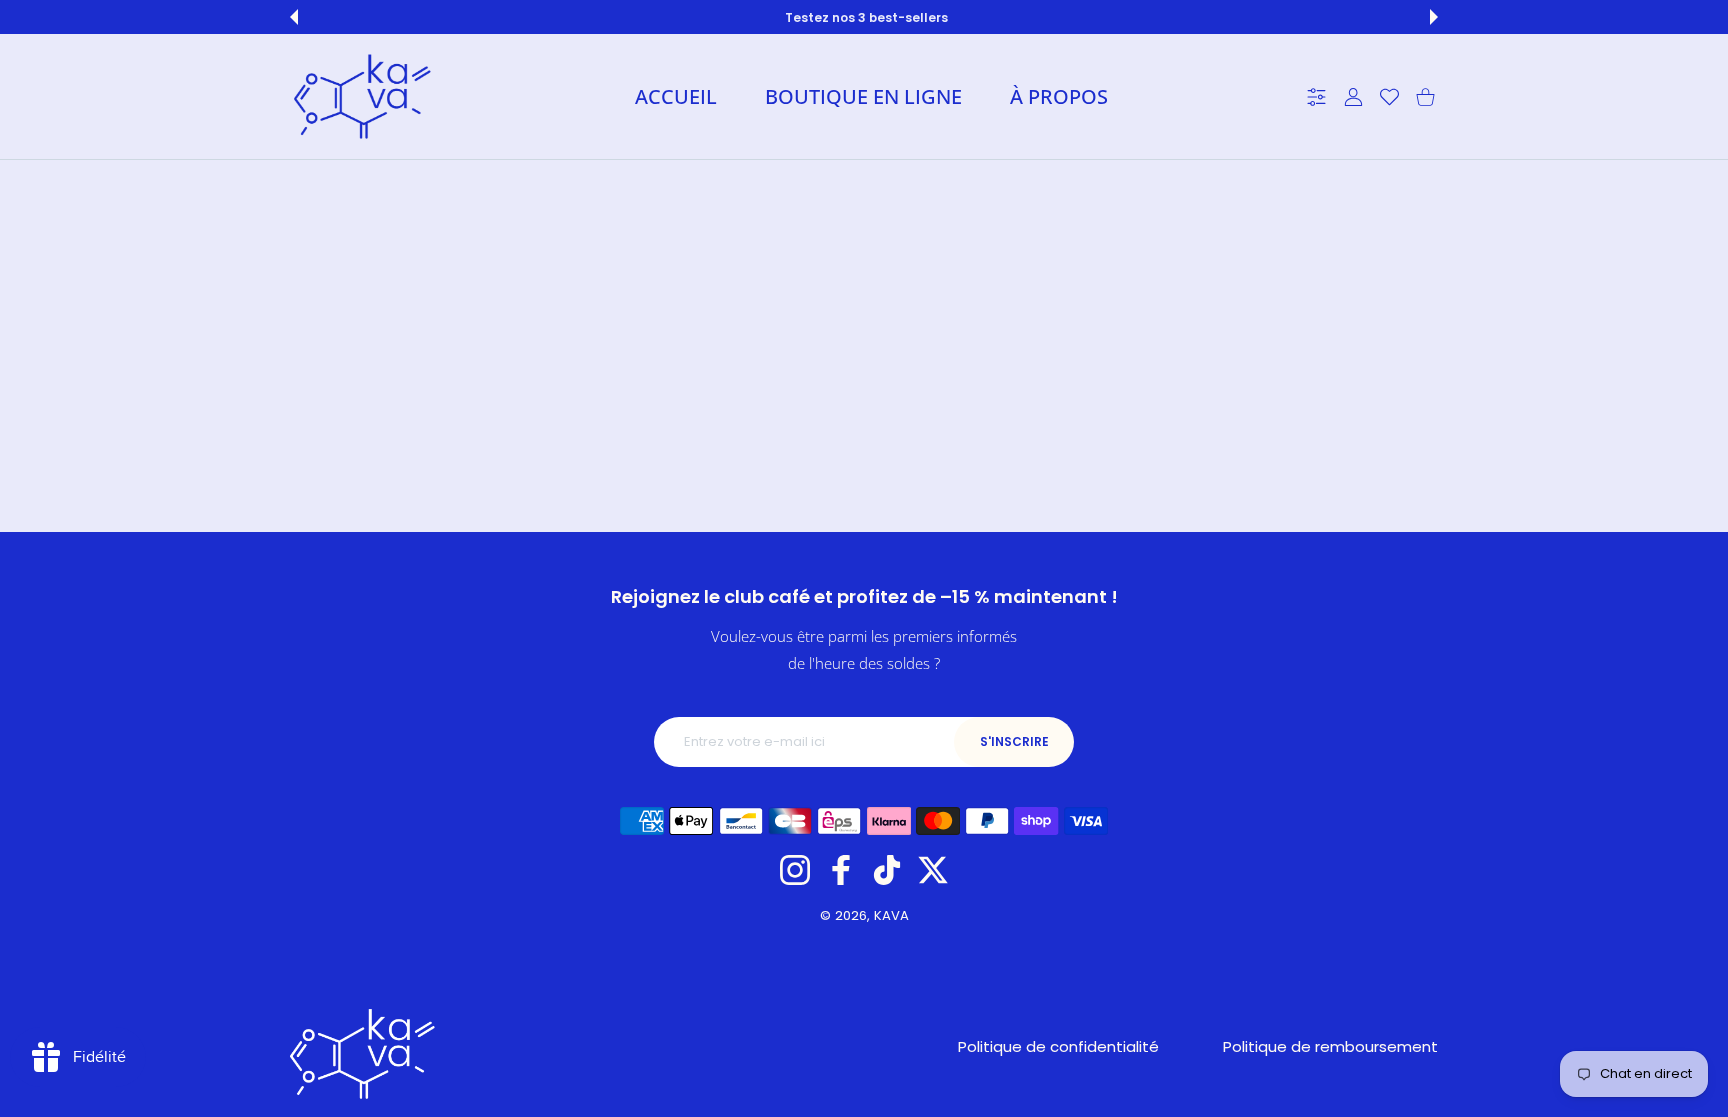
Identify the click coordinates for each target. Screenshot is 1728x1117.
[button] (294, 17)
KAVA (891, 915)
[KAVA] (362, 96)
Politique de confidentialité (1058, 1046)
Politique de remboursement (1330, 1046)
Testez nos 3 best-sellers (866, 18)
